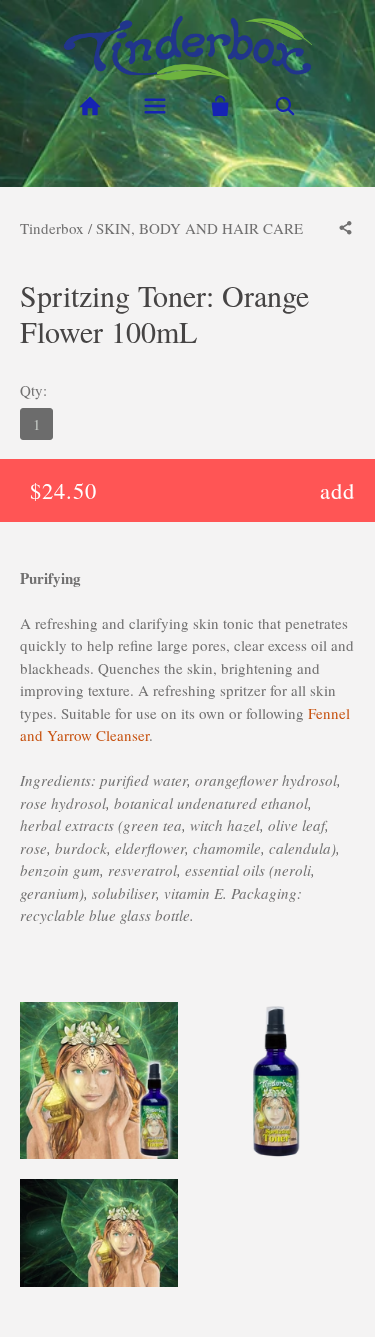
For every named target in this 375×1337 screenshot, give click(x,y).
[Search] (284, 106)
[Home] (90, 106)
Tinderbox (52, 228)
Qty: (33, 390)
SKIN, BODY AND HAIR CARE (199, 228)
